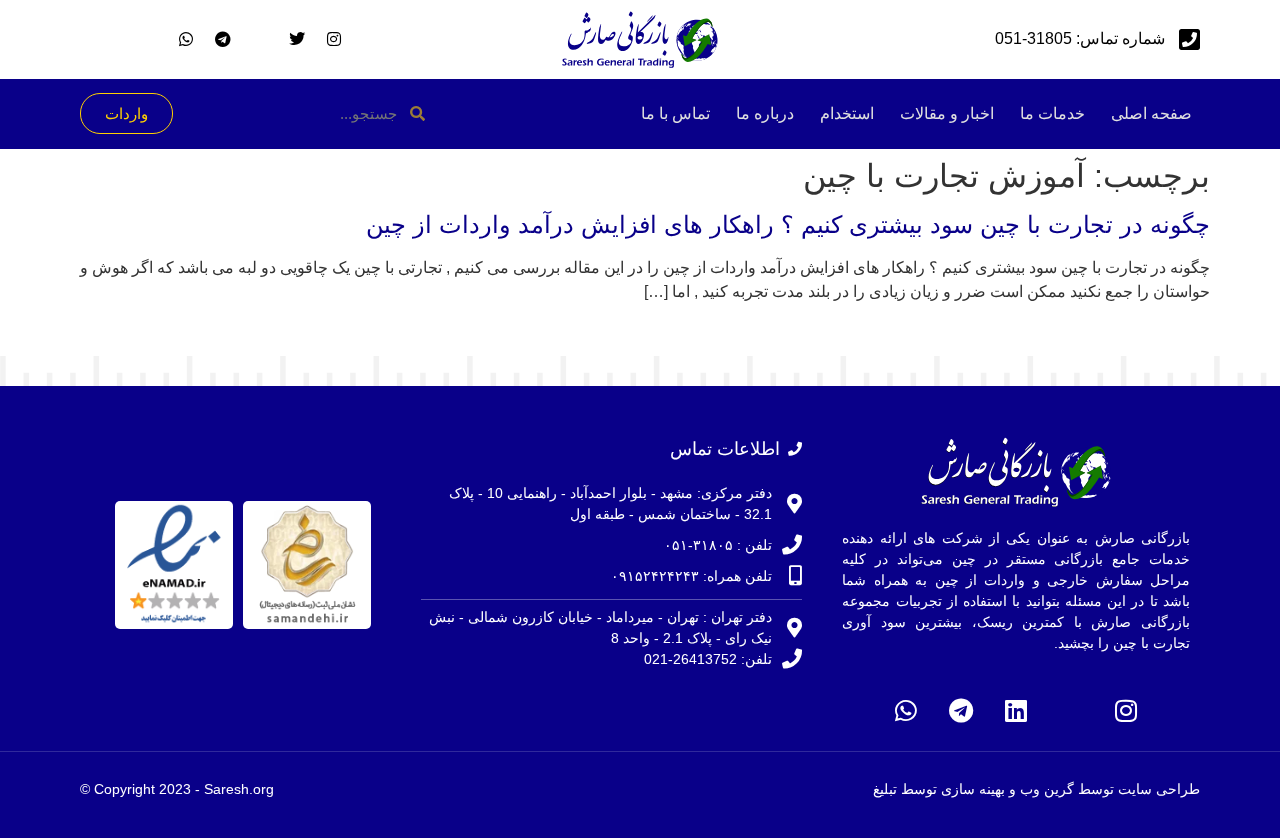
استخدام (847, 113)
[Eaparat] (1071, 711)
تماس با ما (675, 113)
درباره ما (765, 113)
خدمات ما (1052, 113)
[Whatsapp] (906, 711)
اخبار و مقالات (947, 113)
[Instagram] (1126, 711)
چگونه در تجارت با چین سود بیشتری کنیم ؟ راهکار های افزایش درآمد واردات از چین (788, 224)
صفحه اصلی (1151, 113)
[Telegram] (961, 711)
